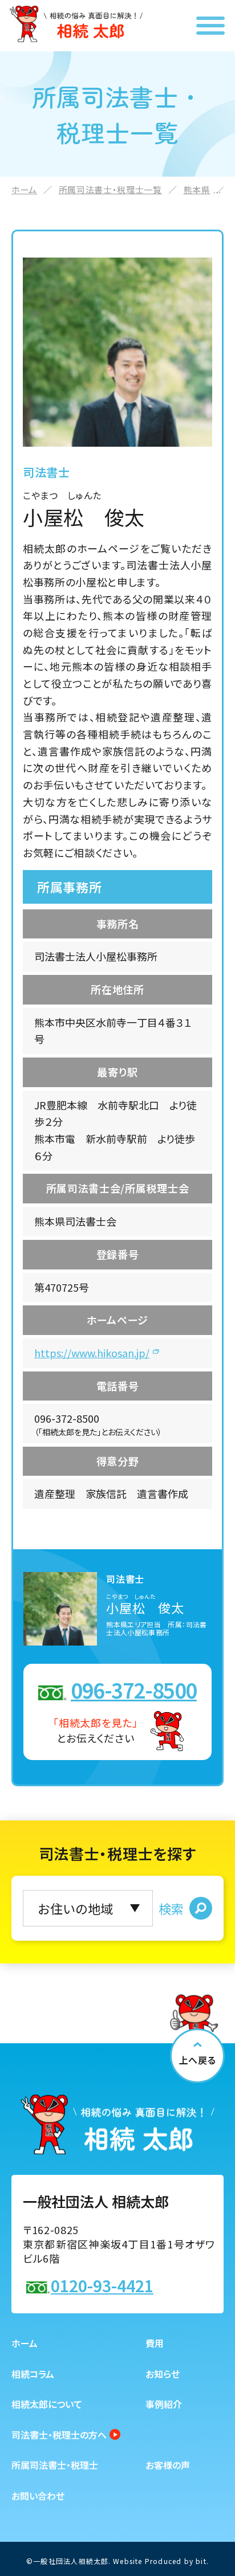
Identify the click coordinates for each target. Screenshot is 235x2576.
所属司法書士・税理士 (55, 2465)
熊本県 (197, 189)
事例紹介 (164, 2404)
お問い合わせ (38, 2496)
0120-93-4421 (102, 2285)
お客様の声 (168, 2465)
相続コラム (33, 2374)
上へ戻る (198, 2060)
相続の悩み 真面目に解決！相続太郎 (76, 24)
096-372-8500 (134, 1689)
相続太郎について (47, 2404)
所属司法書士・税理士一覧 (110, 189)
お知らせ (163, 2374)
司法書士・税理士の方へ (59, 2435)
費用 (155, 2343)
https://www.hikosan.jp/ (92, 1353)
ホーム (24, 189)
